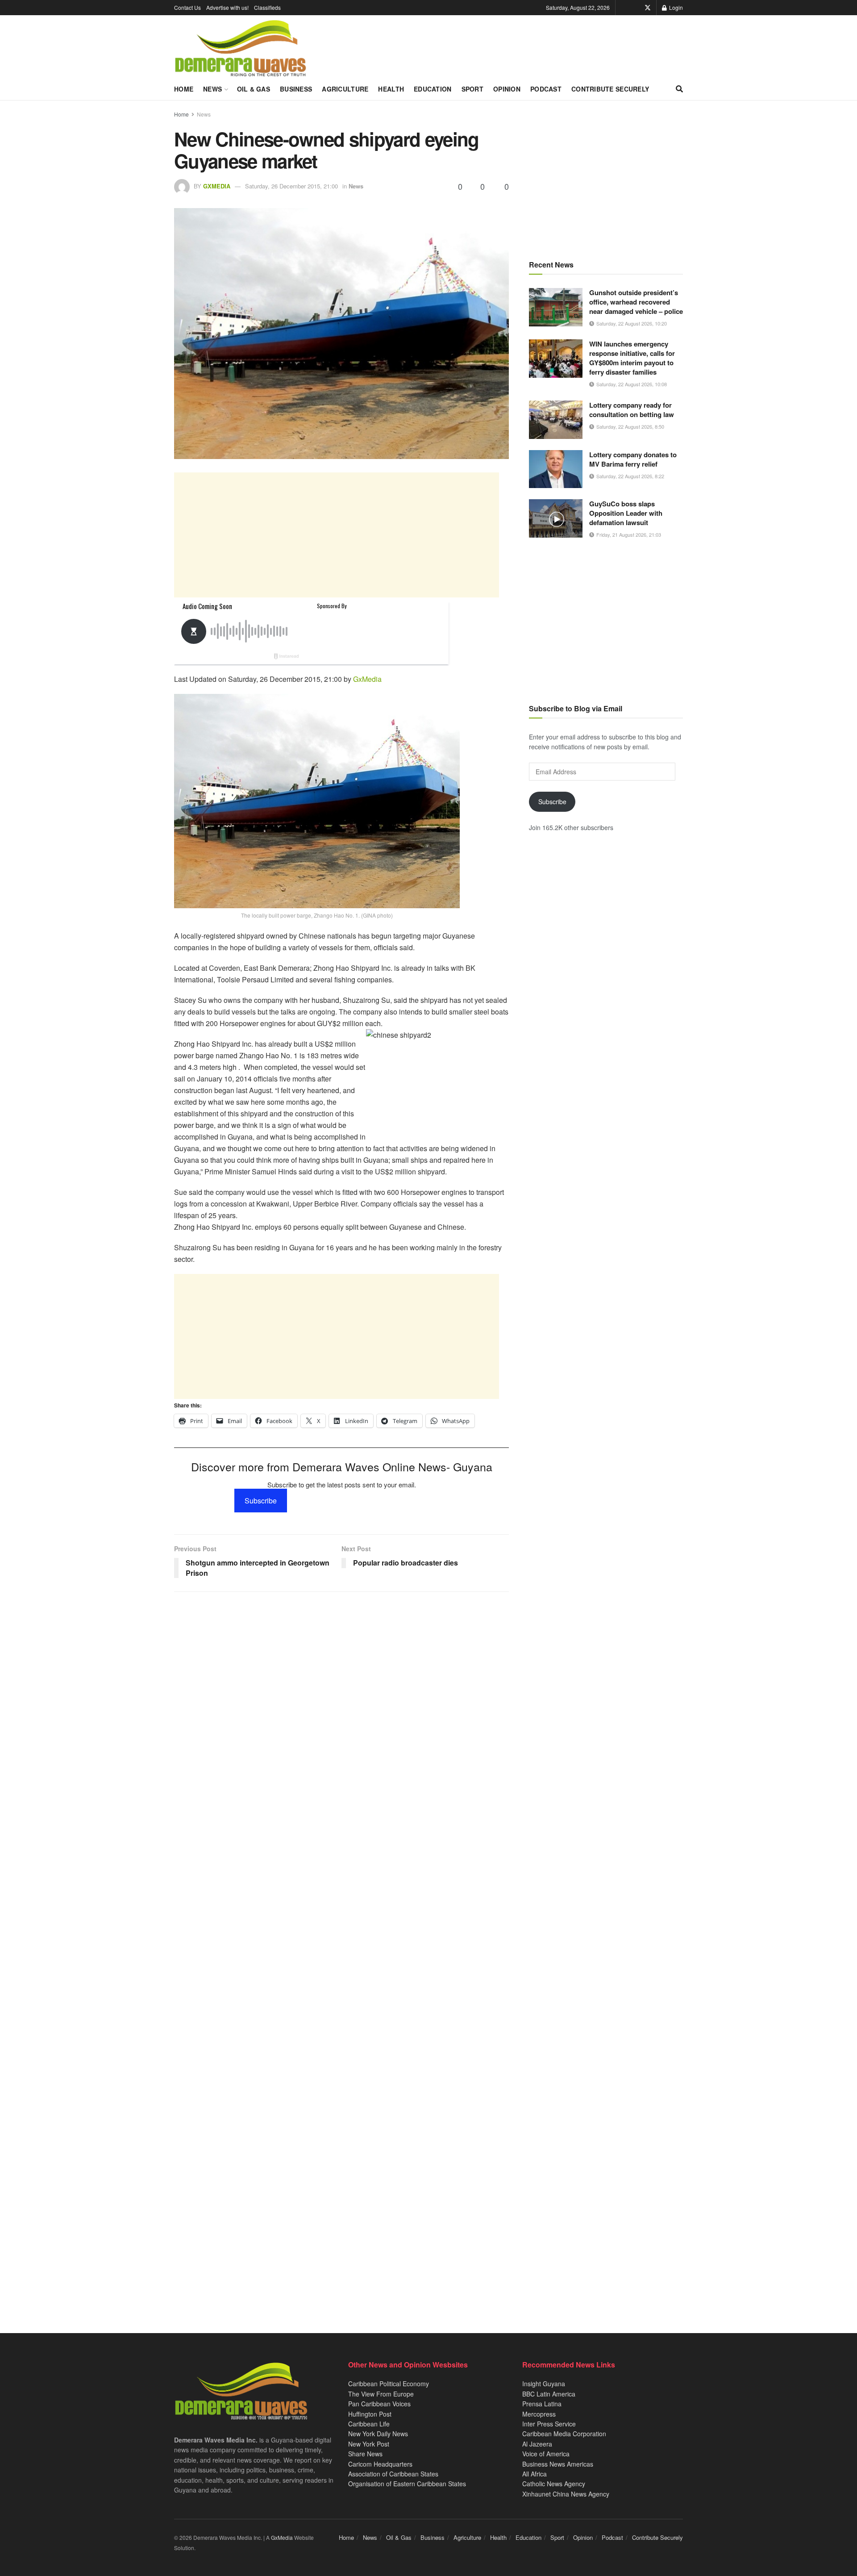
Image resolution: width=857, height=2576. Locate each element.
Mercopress (539, 2414)
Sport (472, 89)
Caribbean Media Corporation (564, 2434)
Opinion (507, 89)
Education (433, 89)
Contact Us (187, 7)
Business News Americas (558, 2464)
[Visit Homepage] (240, 49)
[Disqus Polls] (341, 1717)
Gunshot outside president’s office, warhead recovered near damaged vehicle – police (636, 302)
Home (184, 89)
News (212, 89)
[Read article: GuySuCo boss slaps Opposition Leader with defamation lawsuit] (556, 518)
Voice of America (546, 2454)
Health (391, 89)
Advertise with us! (227, 7)
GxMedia (217, 186)
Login (675, 7)
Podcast (546, 89)
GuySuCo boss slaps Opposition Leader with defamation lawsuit (626, 513)
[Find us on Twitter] (648, 8)
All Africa (535, 2474)
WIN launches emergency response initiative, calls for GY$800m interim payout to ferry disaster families (632, 358)
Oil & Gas (254, 89)
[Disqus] (341, 1950)
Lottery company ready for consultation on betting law (632, 410)
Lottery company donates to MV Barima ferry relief (633, 459)
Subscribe (261, 1501)
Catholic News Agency (554, 2484)
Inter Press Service (549, 2424)
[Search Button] (679, 89)
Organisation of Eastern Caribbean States (407, 2484)
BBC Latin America (549, 2394)
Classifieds (267, 7)
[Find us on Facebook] (635, 8)
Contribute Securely (610, 89)
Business (296, 89)
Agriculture (345, 89)
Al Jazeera (537, 2444)
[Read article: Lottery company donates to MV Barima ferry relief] (556, 469)
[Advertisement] (337, 535)
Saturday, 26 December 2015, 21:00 (291, 186)
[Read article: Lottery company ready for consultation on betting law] (556, 420)
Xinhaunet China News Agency (566, 2494)
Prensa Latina (542, 2404)
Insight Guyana (544, 2384)
